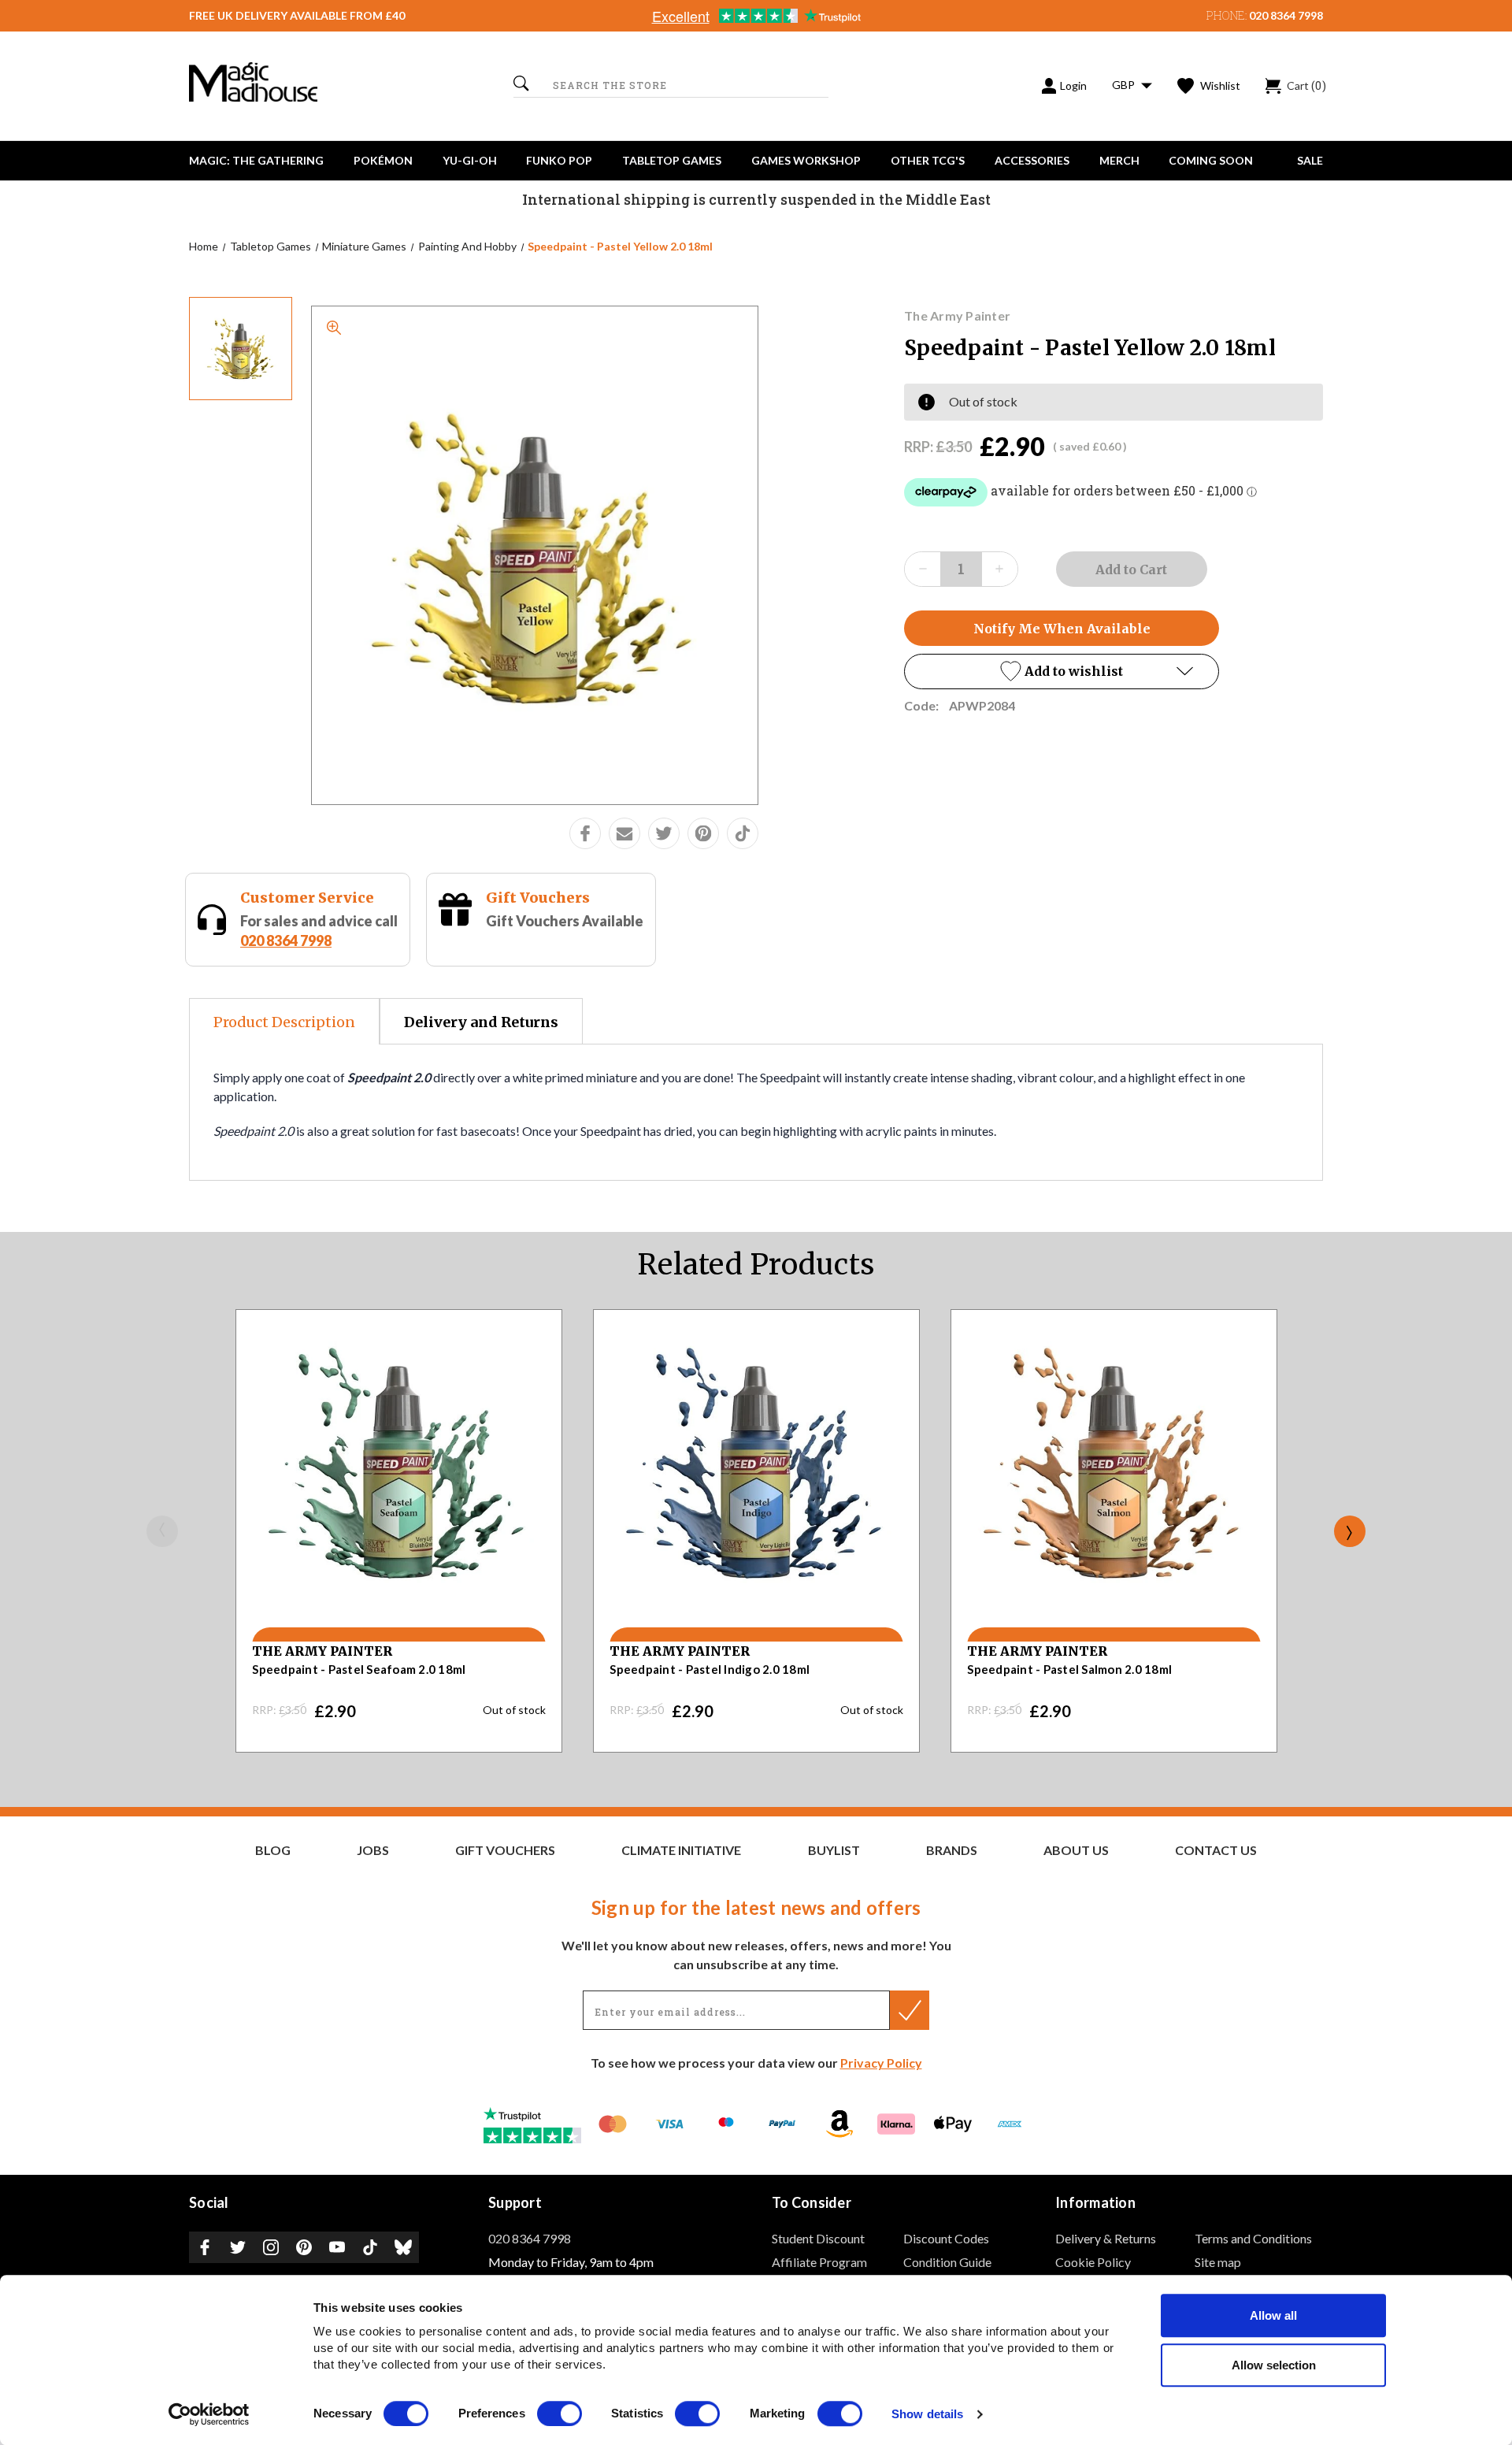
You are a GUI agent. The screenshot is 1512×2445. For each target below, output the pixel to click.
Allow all (1273, 2315)
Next (1350, 1531)
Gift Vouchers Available (565, 921)
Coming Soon (1211, 160)
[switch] (560, 2413)
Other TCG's (928, 160)
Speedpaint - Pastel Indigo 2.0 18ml (710, 1669)
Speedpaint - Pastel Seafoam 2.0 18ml (359, 1669)
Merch (1119, 160)
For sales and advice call (319, 931)
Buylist (834, 1850)
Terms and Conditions (1253, 2238)
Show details (927, 2415)
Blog (273, 1850)
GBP (1125, 85)
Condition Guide (947, 2262)
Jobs (373, 1850)
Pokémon (383, 160)
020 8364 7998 (1286, 15)
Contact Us (1216, 1850)
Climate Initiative (681, 1850)
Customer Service (307, 898)
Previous (162, 1531)
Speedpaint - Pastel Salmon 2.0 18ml (1069, 1669)
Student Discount (818, 2238)
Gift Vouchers (538, 898)
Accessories (1032, 160)
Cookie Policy (1093, 2262)
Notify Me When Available (1062, 629)
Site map (1218, 2262)
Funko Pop (559, 160)
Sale (1310, 160)
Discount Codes (946, 2238)
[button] (1062, 672)
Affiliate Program (819, 2262)
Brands (952, 1850)
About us (1076, 1850)
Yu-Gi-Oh (470, 160)
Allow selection (1274, 2365)
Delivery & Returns (1106, 2238)
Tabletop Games (672, 160)
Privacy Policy (881, 2063)
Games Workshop (806, 160)
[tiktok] (743, 833)
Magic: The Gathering (256, 160)
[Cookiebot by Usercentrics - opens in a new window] (209, 2414)
